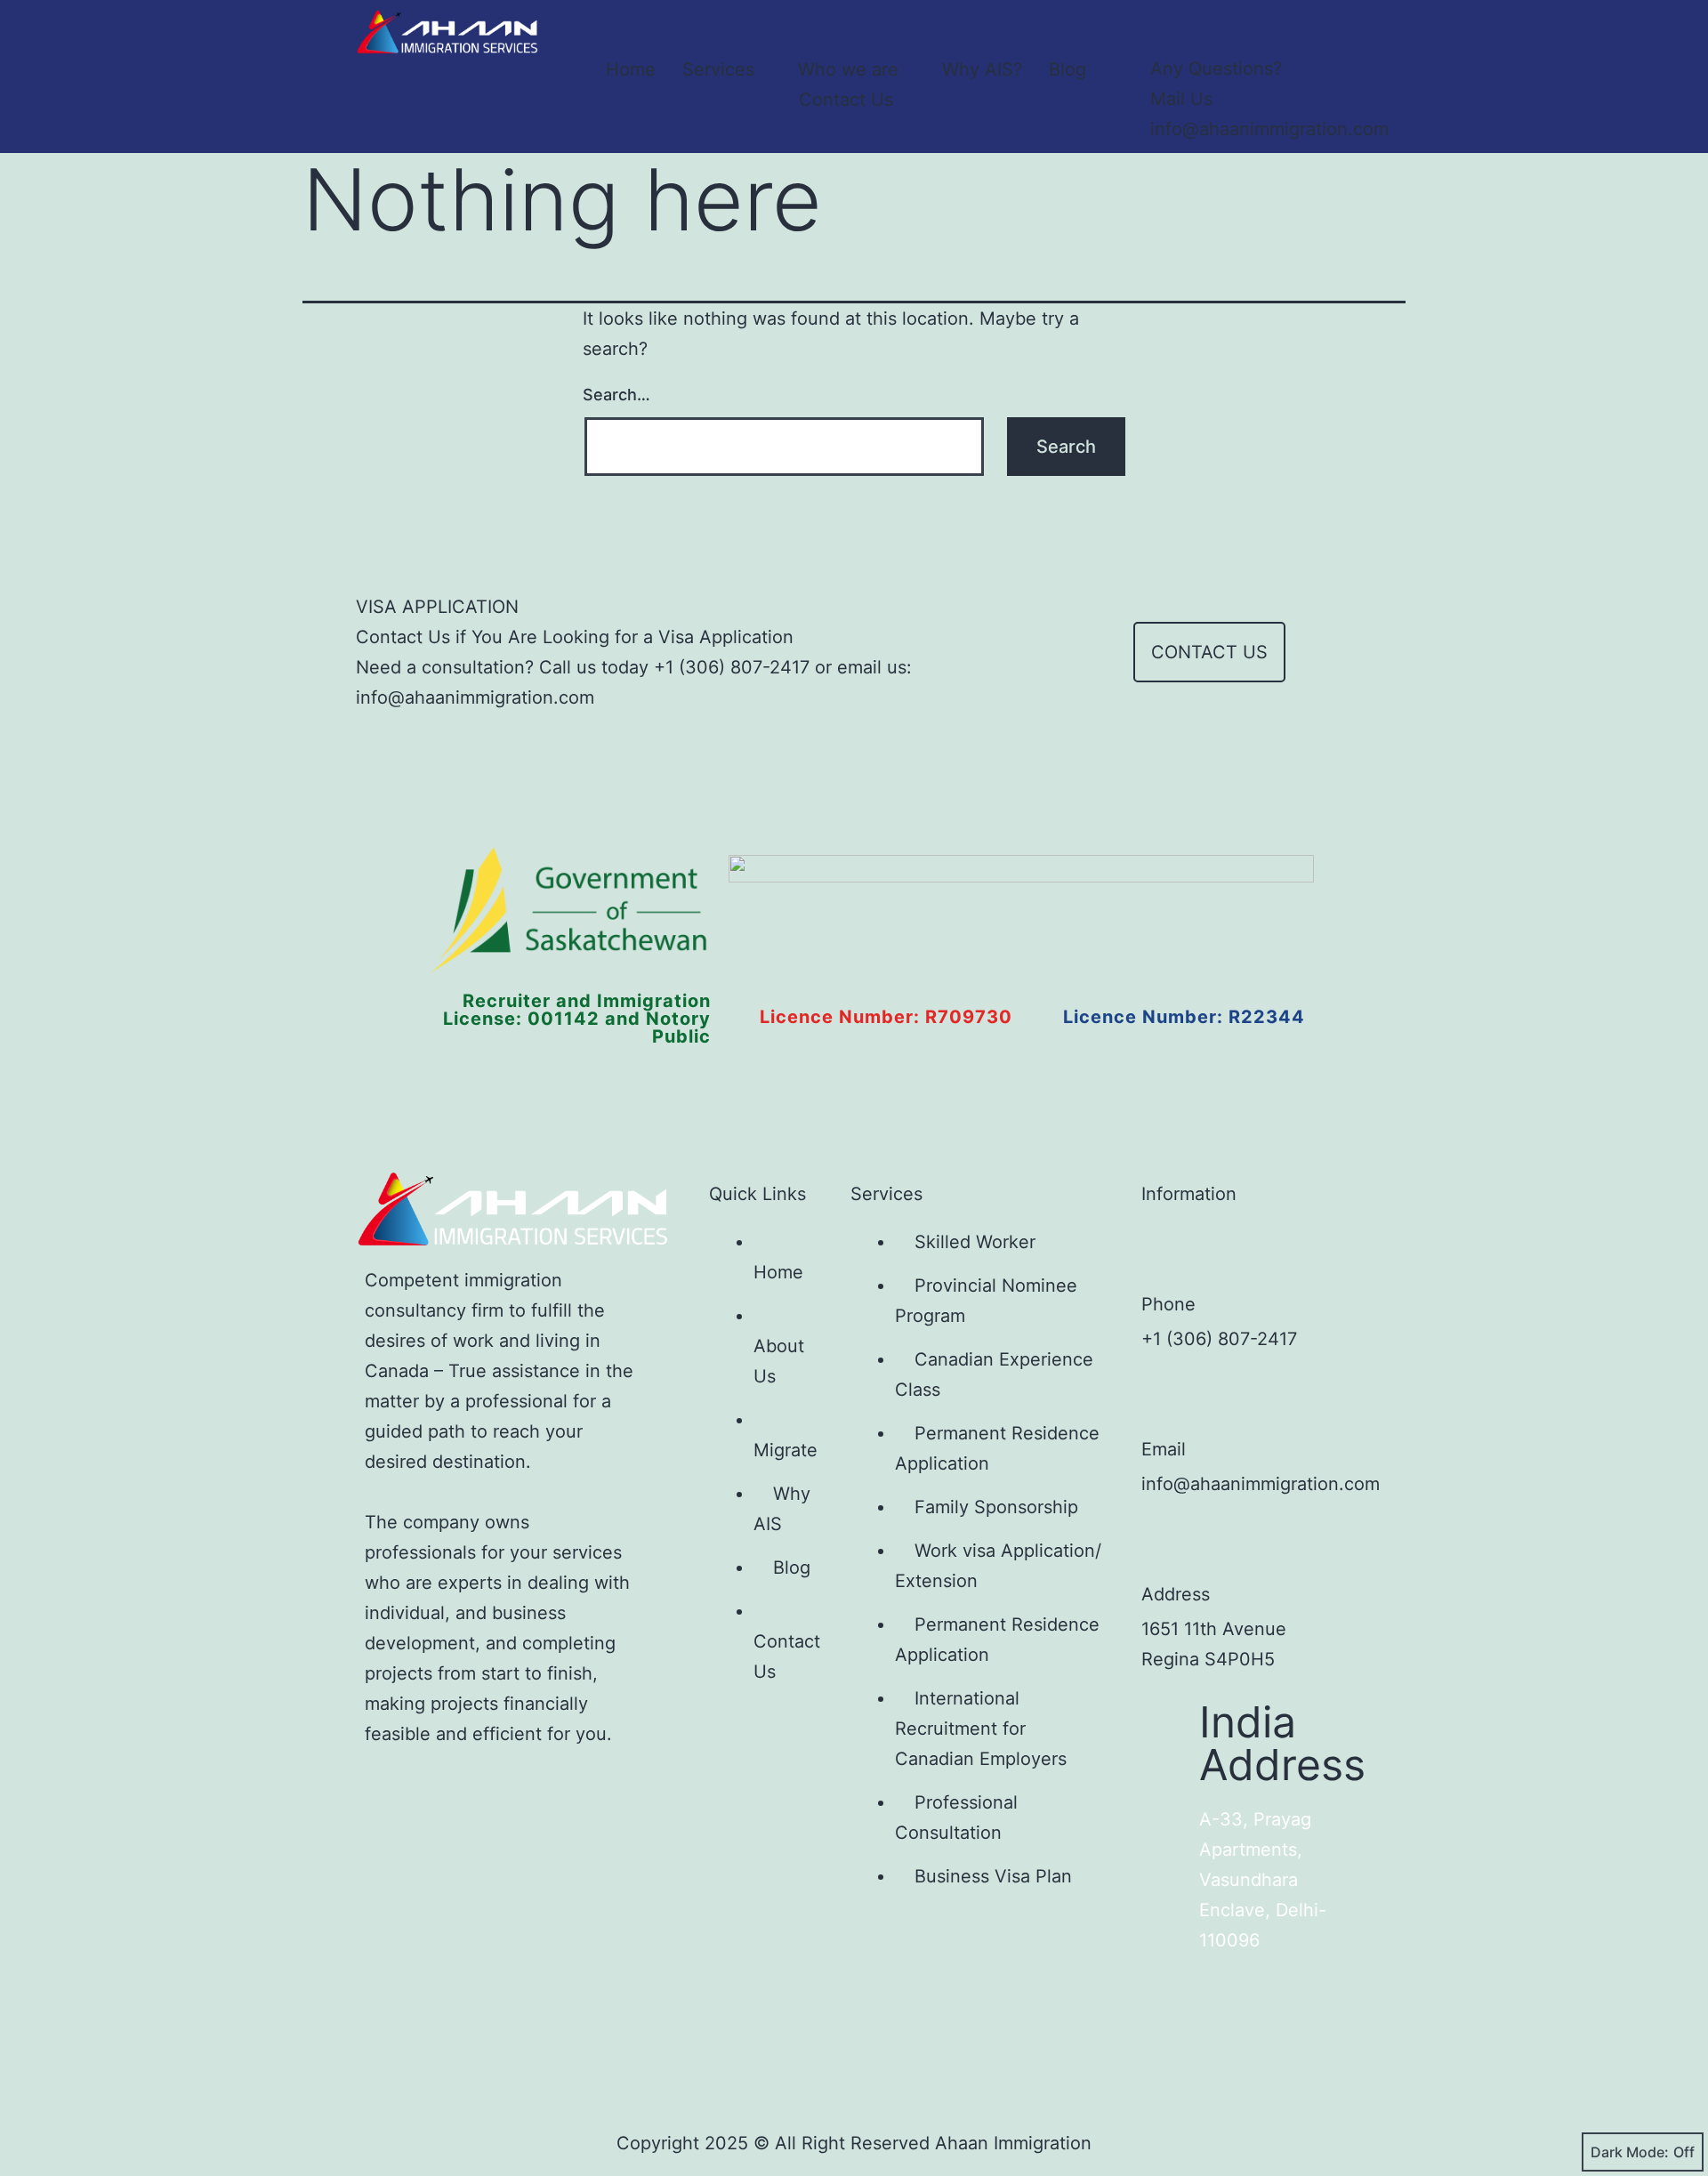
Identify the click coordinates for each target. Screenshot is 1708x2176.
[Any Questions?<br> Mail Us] (1168, 27)
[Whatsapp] (622, 1789)
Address (1176, 1594)
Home (631, 69)
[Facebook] (387, 1789)
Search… (616, 395)
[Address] (1168, 1543)
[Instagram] (504, 1789)
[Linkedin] (563, 1789)
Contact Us (846, 100)
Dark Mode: (1630, 2152)
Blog (1067, 69)
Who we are (848, 69)
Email (1164, 1449)
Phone (1168, 1304)
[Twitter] (446, 1789)
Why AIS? (982, 69)
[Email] (1168, 1398)
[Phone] (1168, 1253)
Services (718, 69)
